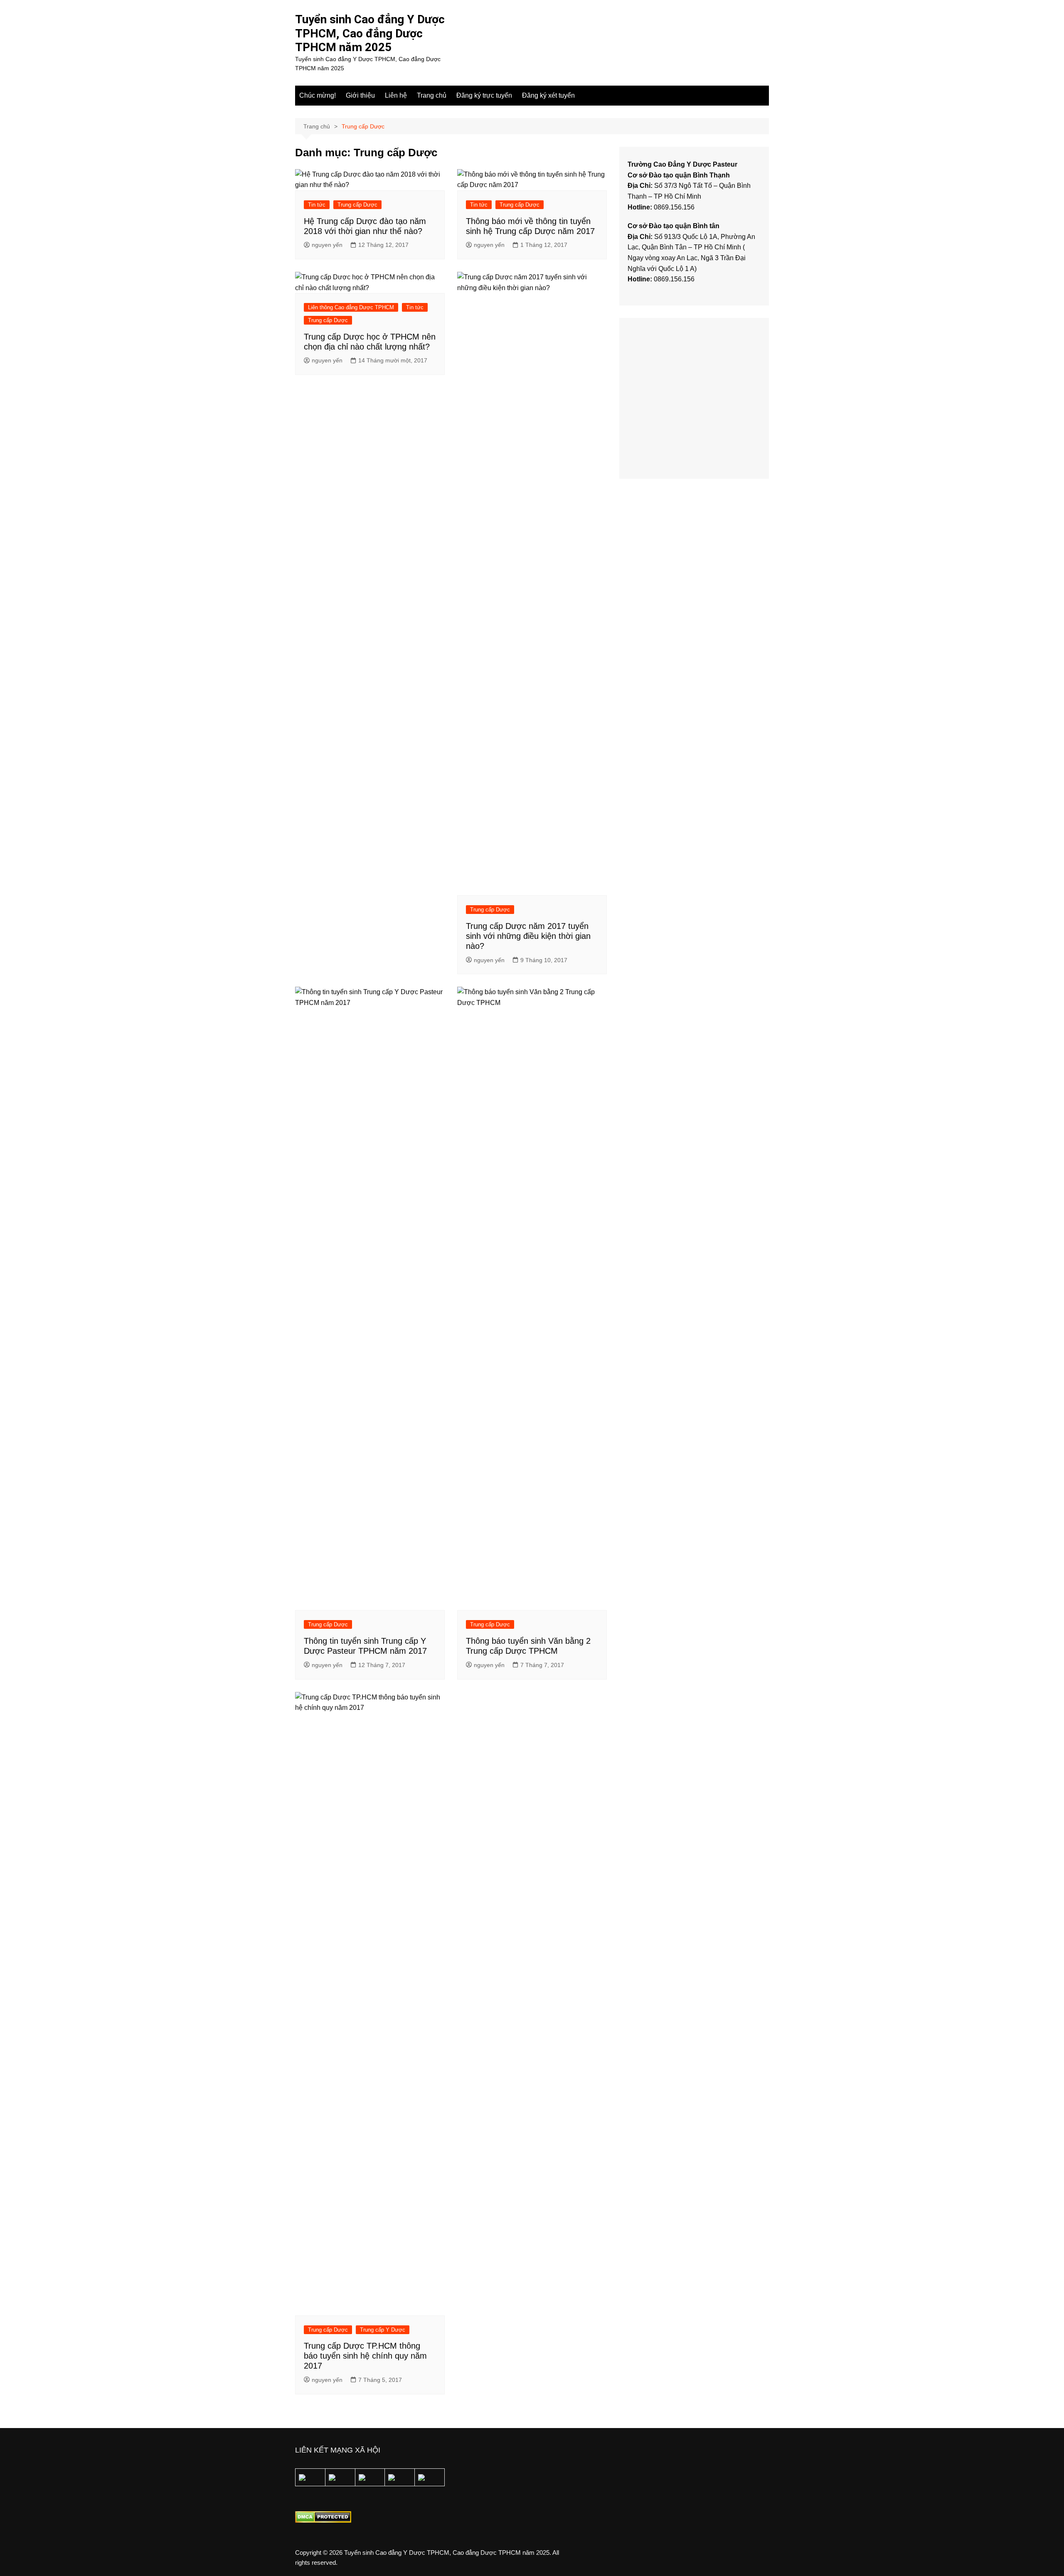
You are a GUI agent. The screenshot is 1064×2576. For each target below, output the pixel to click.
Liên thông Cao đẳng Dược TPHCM (351, 307)
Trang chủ (432, 95)
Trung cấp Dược (357, 205)
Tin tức (317, 205)
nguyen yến (327, 245)
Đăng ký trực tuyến (484, 95)
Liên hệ (396, 95)
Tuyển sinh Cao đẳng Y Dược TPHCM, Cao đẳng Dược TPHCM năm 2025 (370, 33)
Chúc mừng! (318, 95)
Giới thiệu (360, 95)
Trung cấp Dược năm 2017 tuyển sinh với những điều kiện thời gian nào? (528, 936)
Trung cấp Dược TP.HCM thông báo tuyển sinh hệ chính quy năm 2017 (365, 2356)
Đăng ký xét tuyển (548, 95)
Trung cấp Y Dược (383, 2330)
